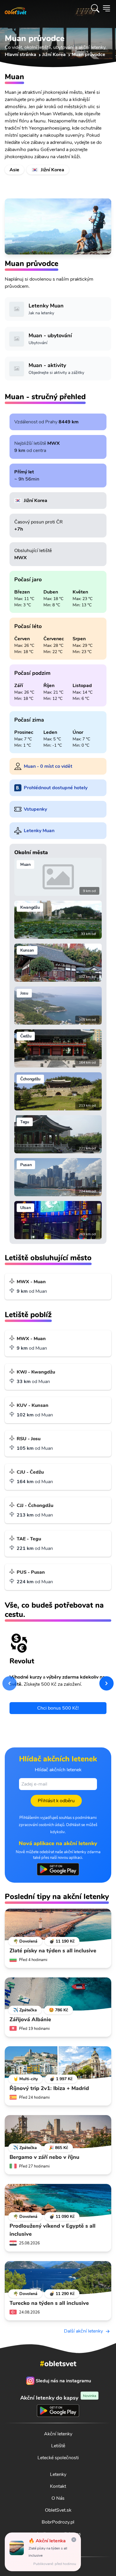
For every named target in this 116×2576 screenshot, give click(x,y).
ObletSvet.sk (58, 2510)
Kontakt (58, 2486)
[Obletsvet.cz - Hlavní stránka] (16, 8)
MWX (54, 443)
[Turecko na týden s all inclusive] (58, 2278)
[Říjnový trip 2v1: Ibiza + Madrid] (58, 2063)
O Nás (58, 2498)
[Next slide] (106, 1683)
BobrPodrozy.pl (58, 2522)
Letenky (58, 2474)
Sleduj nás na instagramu (63, 2381)
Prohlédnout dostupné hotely (56, 788)
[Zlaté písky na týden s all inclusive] (58, 1925)
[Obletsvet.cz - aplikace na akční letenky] (58, 1869)
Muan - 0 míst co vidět (48, 766)
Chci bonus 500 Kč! (58, 1708)
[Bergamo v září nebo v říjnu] (58, 2132)
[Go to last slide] (10, 1683)
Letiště (58, 2446)
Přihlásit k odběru (56, 1801)
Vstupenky (35, 809)
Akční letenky (58, 2434)
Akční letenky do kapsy (58, 2398)
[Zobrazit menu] (106, 8)
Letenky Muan (39, 831)
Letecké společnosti (58, 2458)
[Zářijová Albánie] (58, 1994)
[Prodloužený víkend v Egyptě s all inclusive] (58, 2201)
